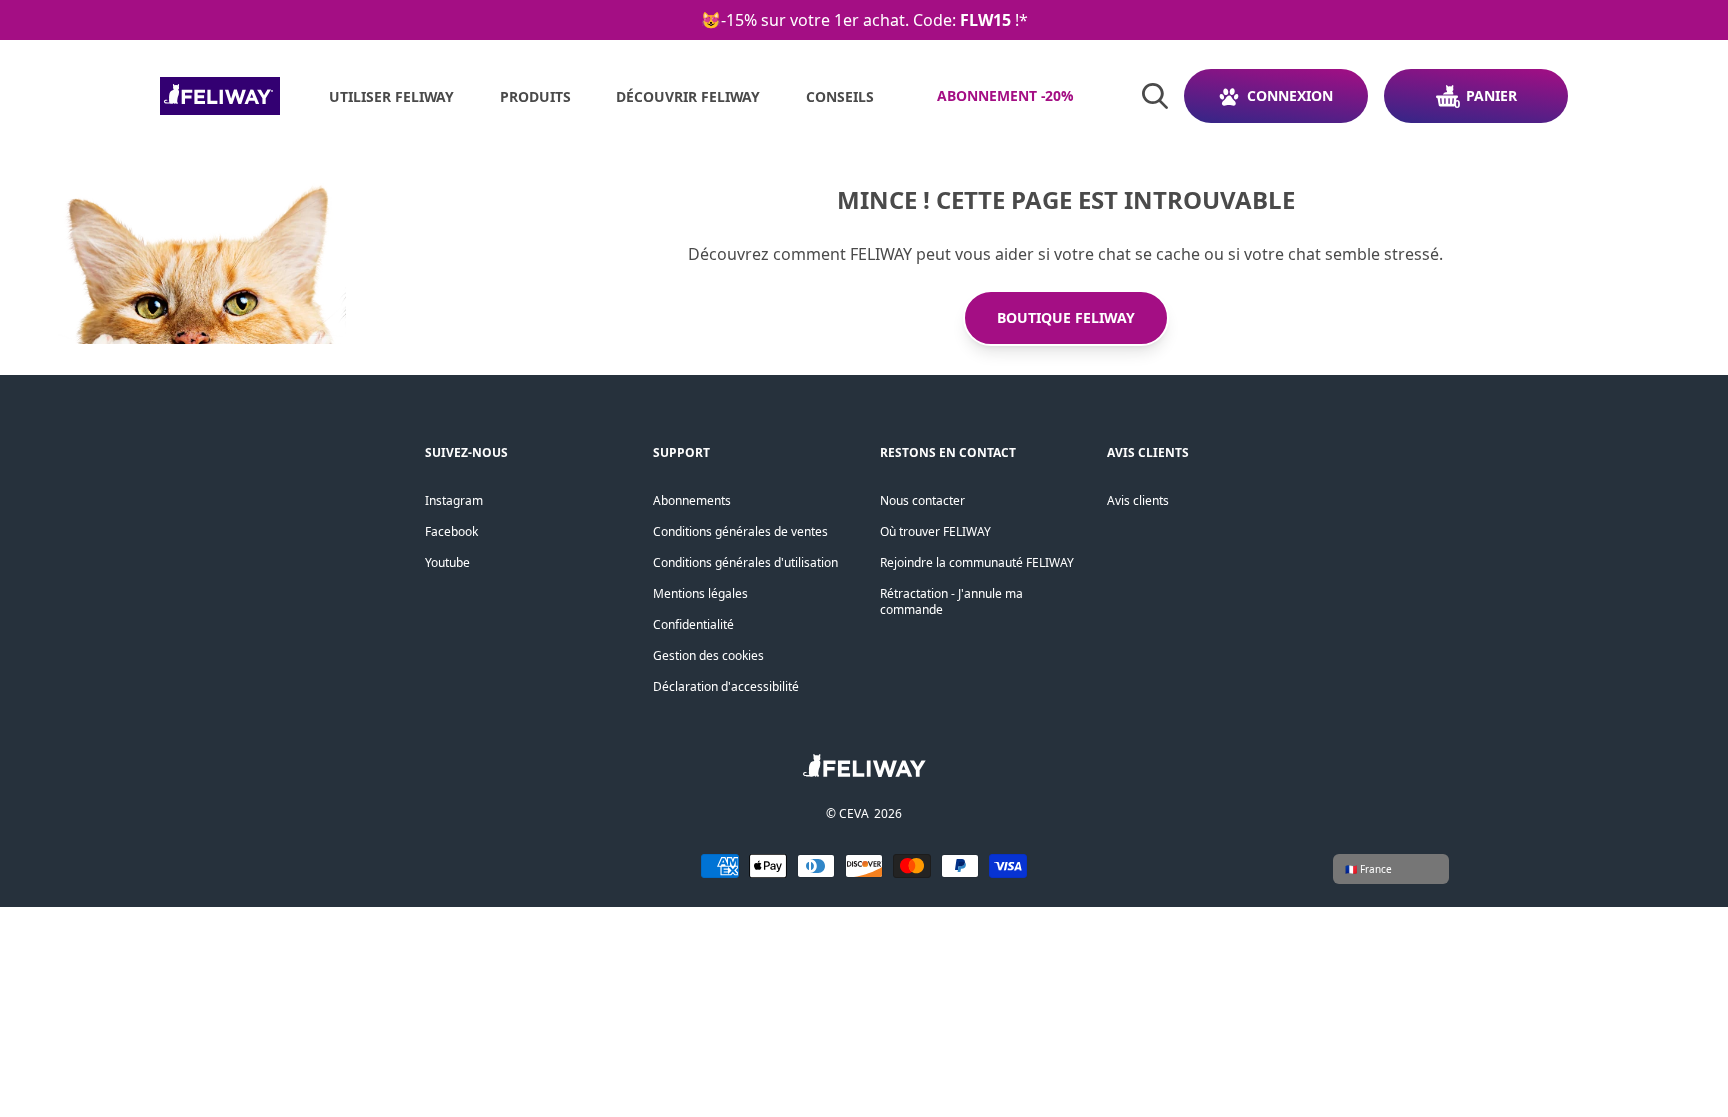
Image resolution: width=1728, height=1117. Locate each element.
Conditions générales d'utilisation (745, 562)
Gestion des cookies (708, 655)
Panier (1491, 95)
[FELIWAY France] (220, 96)
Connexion (1290, 95)
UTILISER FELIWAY (391, 96)
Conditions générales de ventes (740, 531)
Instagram (454, 500)
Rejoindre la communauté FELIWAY (977, 562)
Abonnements (692, 500)
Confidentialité (693, 624)
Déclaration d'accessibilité (726, 686)
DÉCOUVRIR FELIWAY (688, 96)
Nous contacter (922, 500)
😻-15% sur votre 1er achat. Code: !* (864, 20)
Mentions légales (700, 593)
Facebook (451, 531)
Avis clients (1138, 500)
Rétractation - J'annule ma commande (951, 601)
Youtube (447, 562)
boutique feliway (1066, 317)
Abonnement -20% (1005, 95)
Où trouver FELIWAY (935, 531)
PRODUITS (535, 96)
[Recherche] (1155, 96)
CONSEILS (840, 96)
